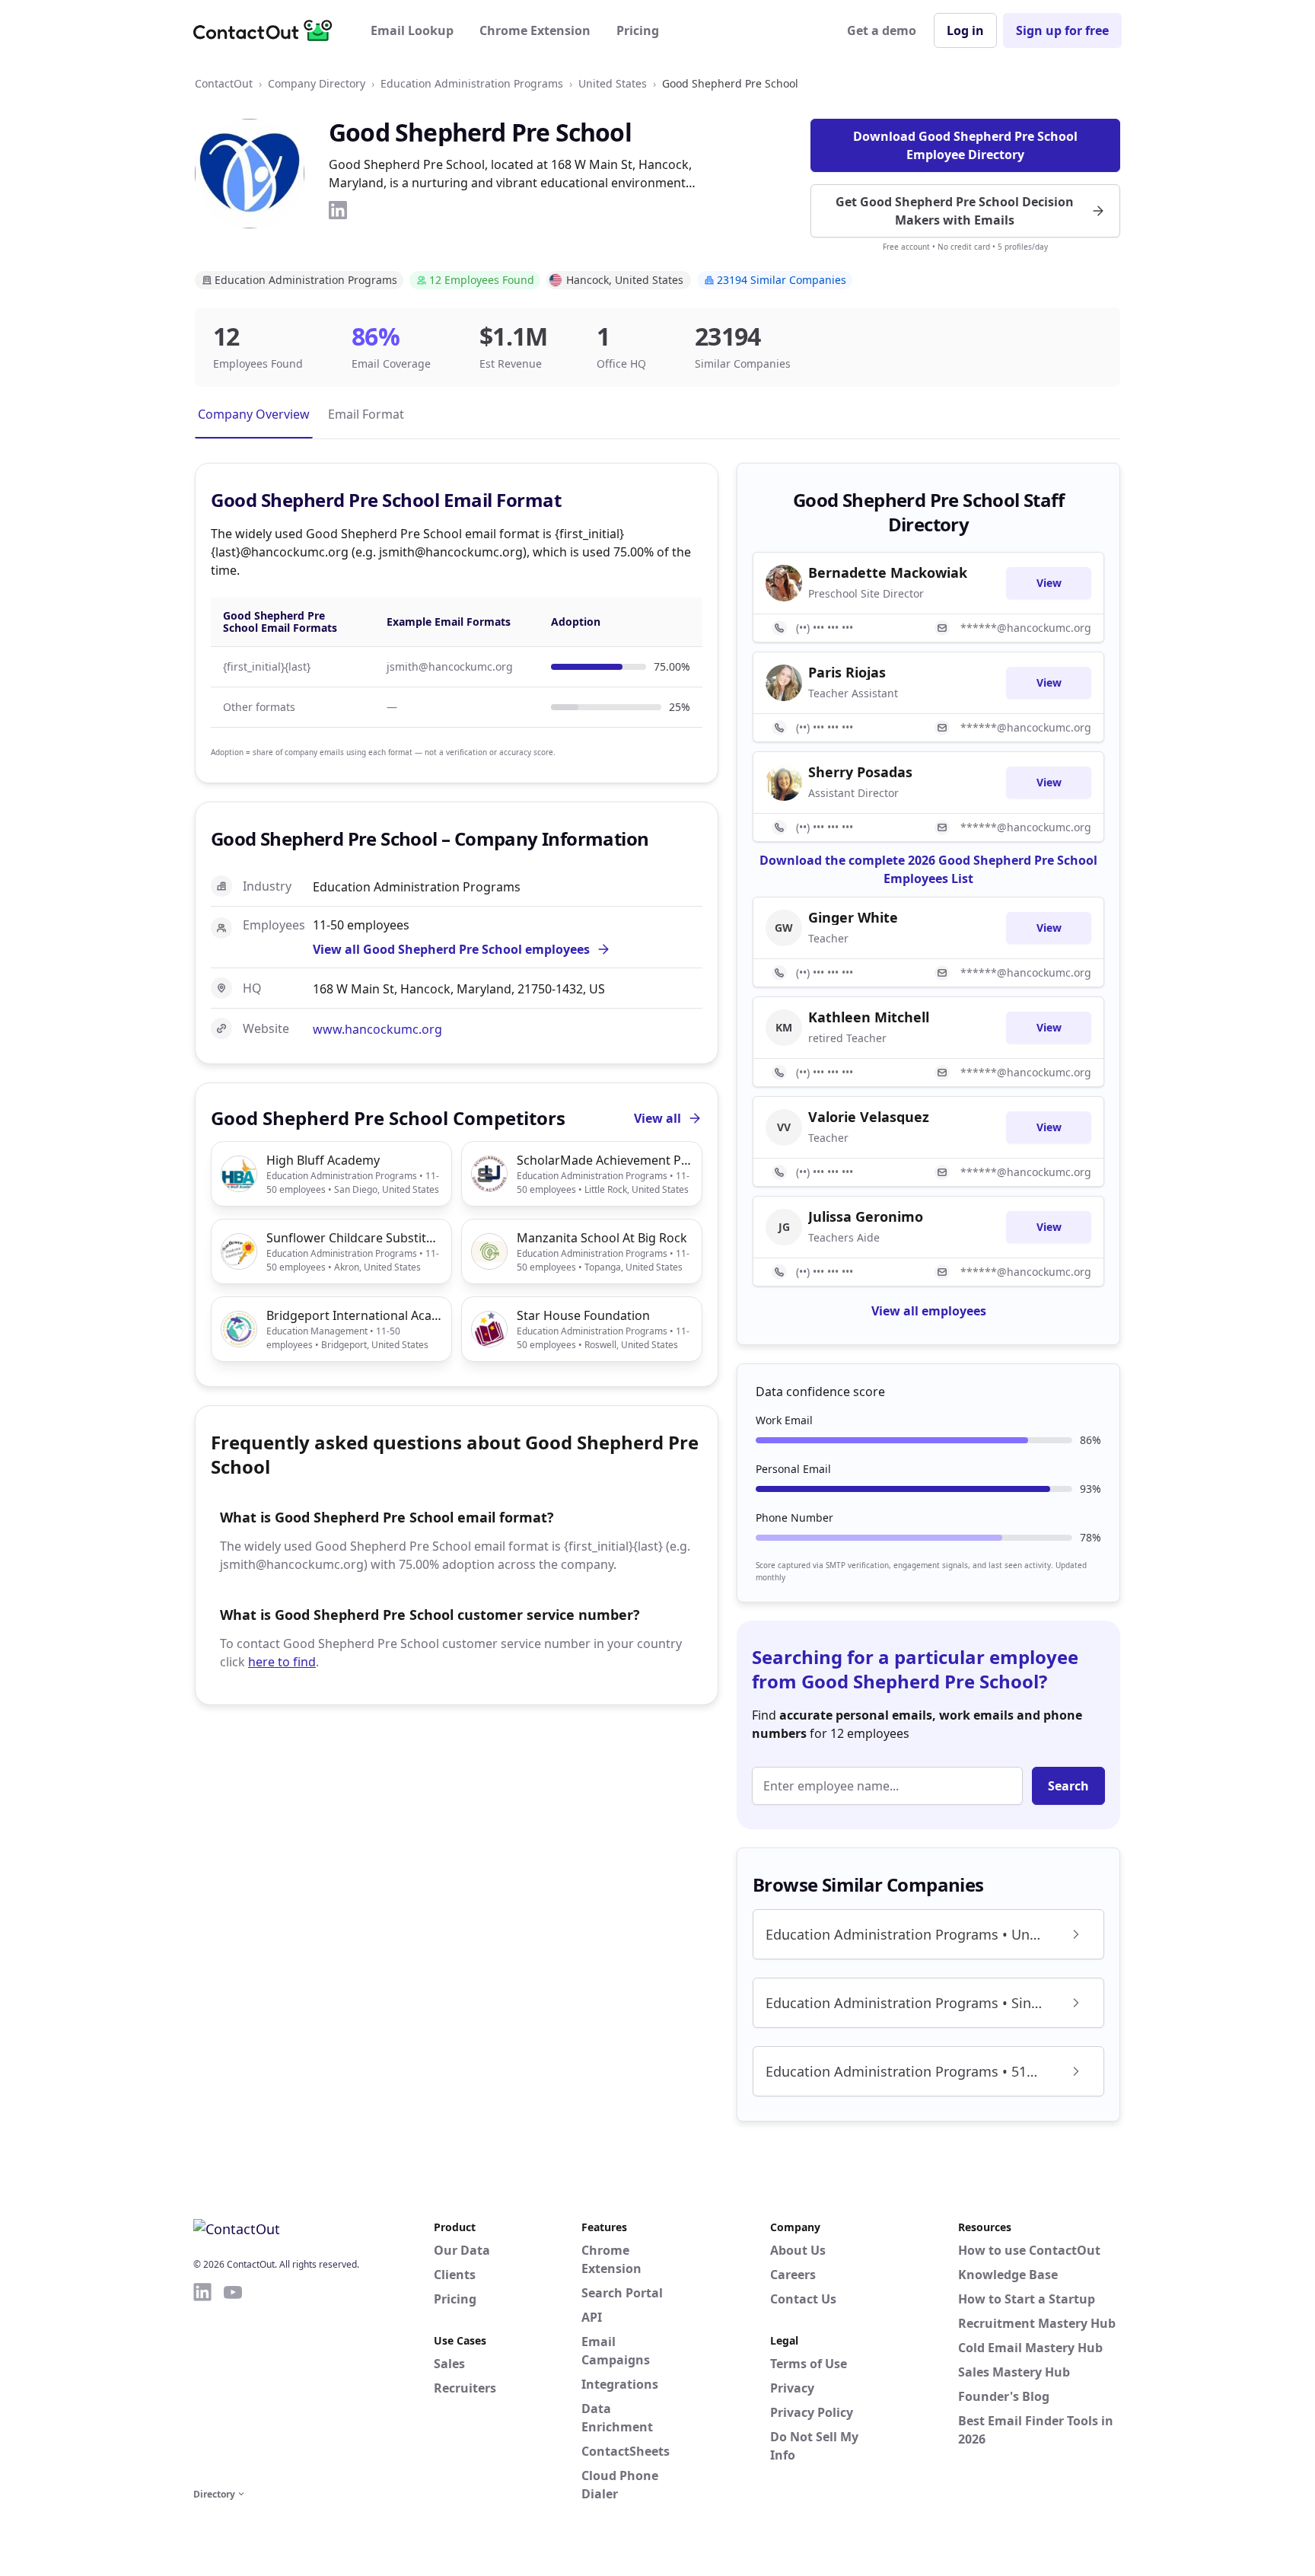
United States (613, 83)
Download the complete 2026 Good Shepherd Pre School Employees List (928, 869)
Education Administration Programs (472, 83)
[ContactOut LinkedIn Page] (202, 2383)
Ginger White (853, 917)
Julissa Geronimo (866, 1216)
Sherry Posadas (860, 772)
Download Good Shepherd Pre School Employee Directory (965, 145)
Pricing (638, 30)
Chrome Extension (535, 30)
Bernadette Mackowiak (888, 572)
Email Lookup (412, 30)
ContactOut (224, 83)
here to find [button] (282, 1662)
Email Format (366, 414)
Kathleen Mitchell (869, 1017)
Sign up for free (1062, 30)
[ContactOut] (268, 30)
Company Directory (317, 83)
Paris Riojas (847, 672)
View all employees (929, 1311)
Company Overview (254, 414)
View (1049, 583)
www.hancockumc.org (377, 1029)
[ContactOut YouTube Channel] (233, 2383)
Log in (965, 30)
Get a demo (882, 30)
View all (657, 1118)
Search (1068, 1786)
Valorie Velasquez (869, 1117)
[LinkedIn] (338, 210)
